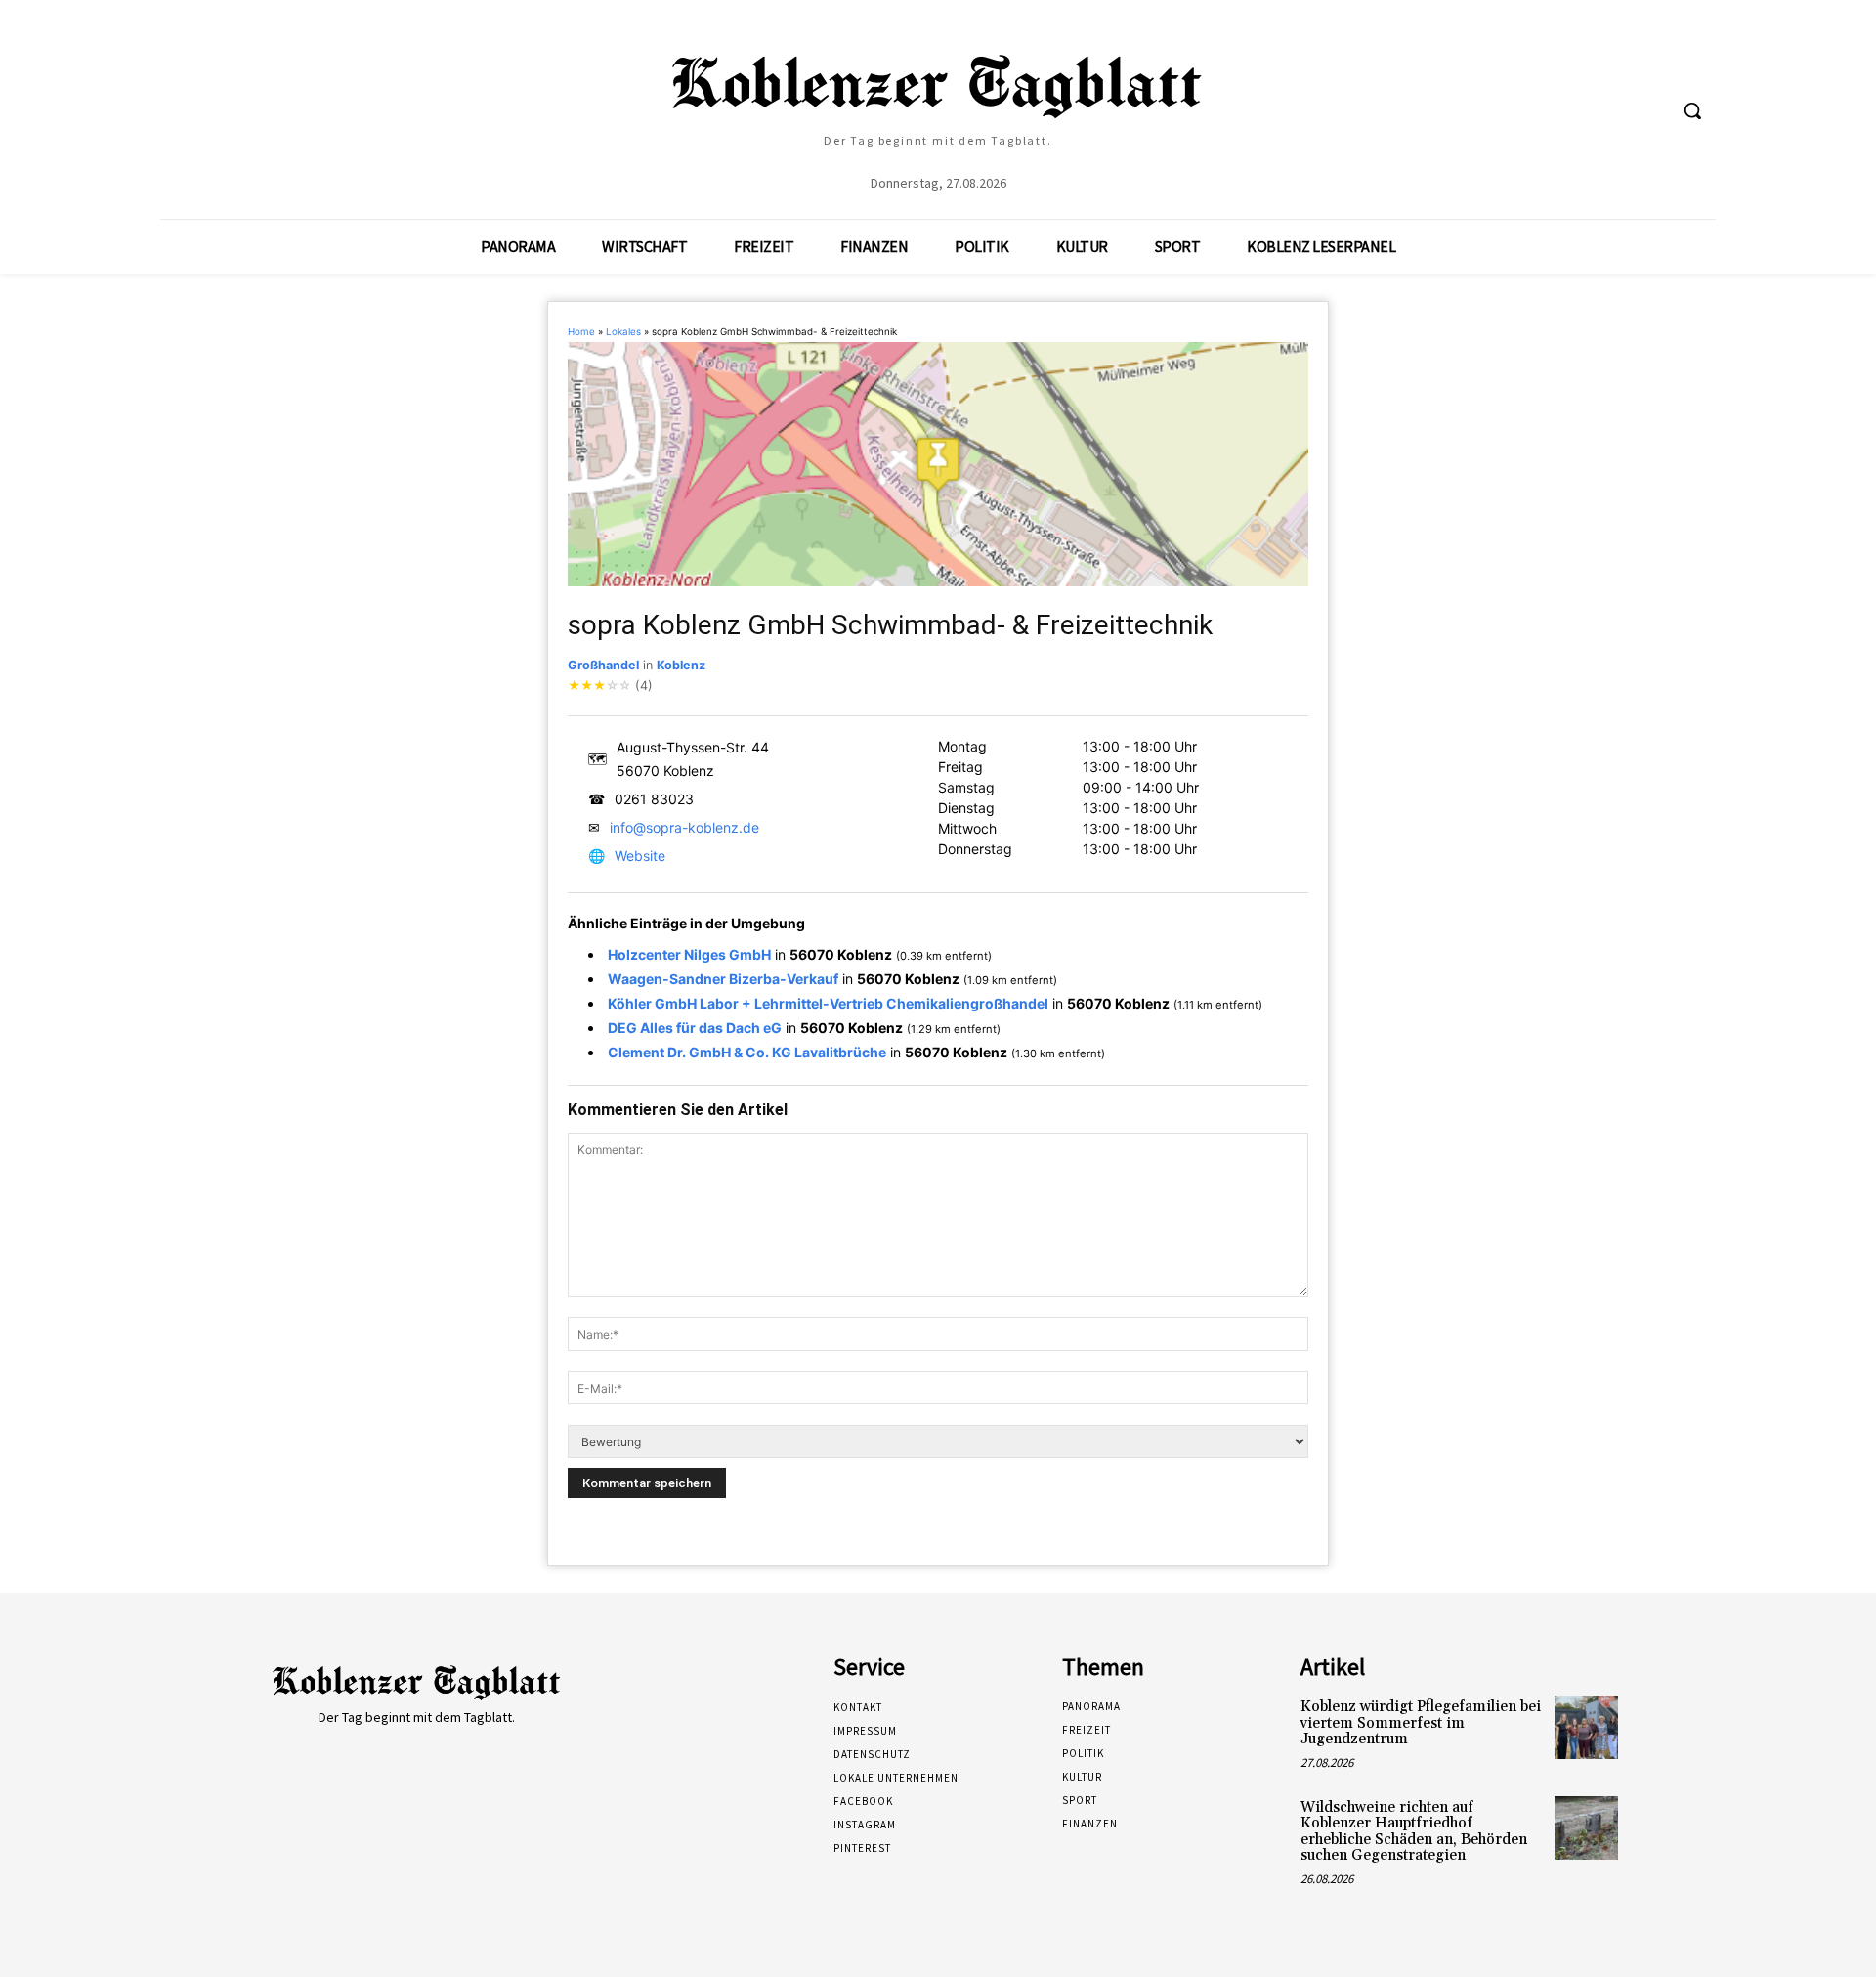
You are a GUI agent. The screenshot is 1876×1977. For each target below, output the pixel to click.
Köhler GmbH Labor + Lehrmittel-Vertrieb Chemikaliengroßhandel (828, 1003)
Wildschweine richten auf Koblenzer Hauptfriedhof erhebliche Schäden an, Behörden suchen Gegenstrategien (1414, 1832)
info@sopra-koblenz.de (684, 827)
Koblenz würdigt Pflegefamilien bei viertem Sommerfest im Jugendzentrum (1421, 1723)
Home (581, 332)
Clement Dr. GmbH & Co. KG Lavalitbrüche (747, 1052)
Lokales (623, 332)
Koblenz (681, 665)
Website (640, 856)
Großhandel (603, 665)
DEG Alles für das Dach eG (695, 1028)
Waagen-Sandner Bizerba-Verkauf (723, 979)
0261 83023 (654, 799)
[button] (1692, 110)
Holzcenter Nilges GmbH (689, 954)
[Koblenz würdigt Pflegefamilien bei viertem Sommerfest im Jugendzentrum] (1586, 1727)
